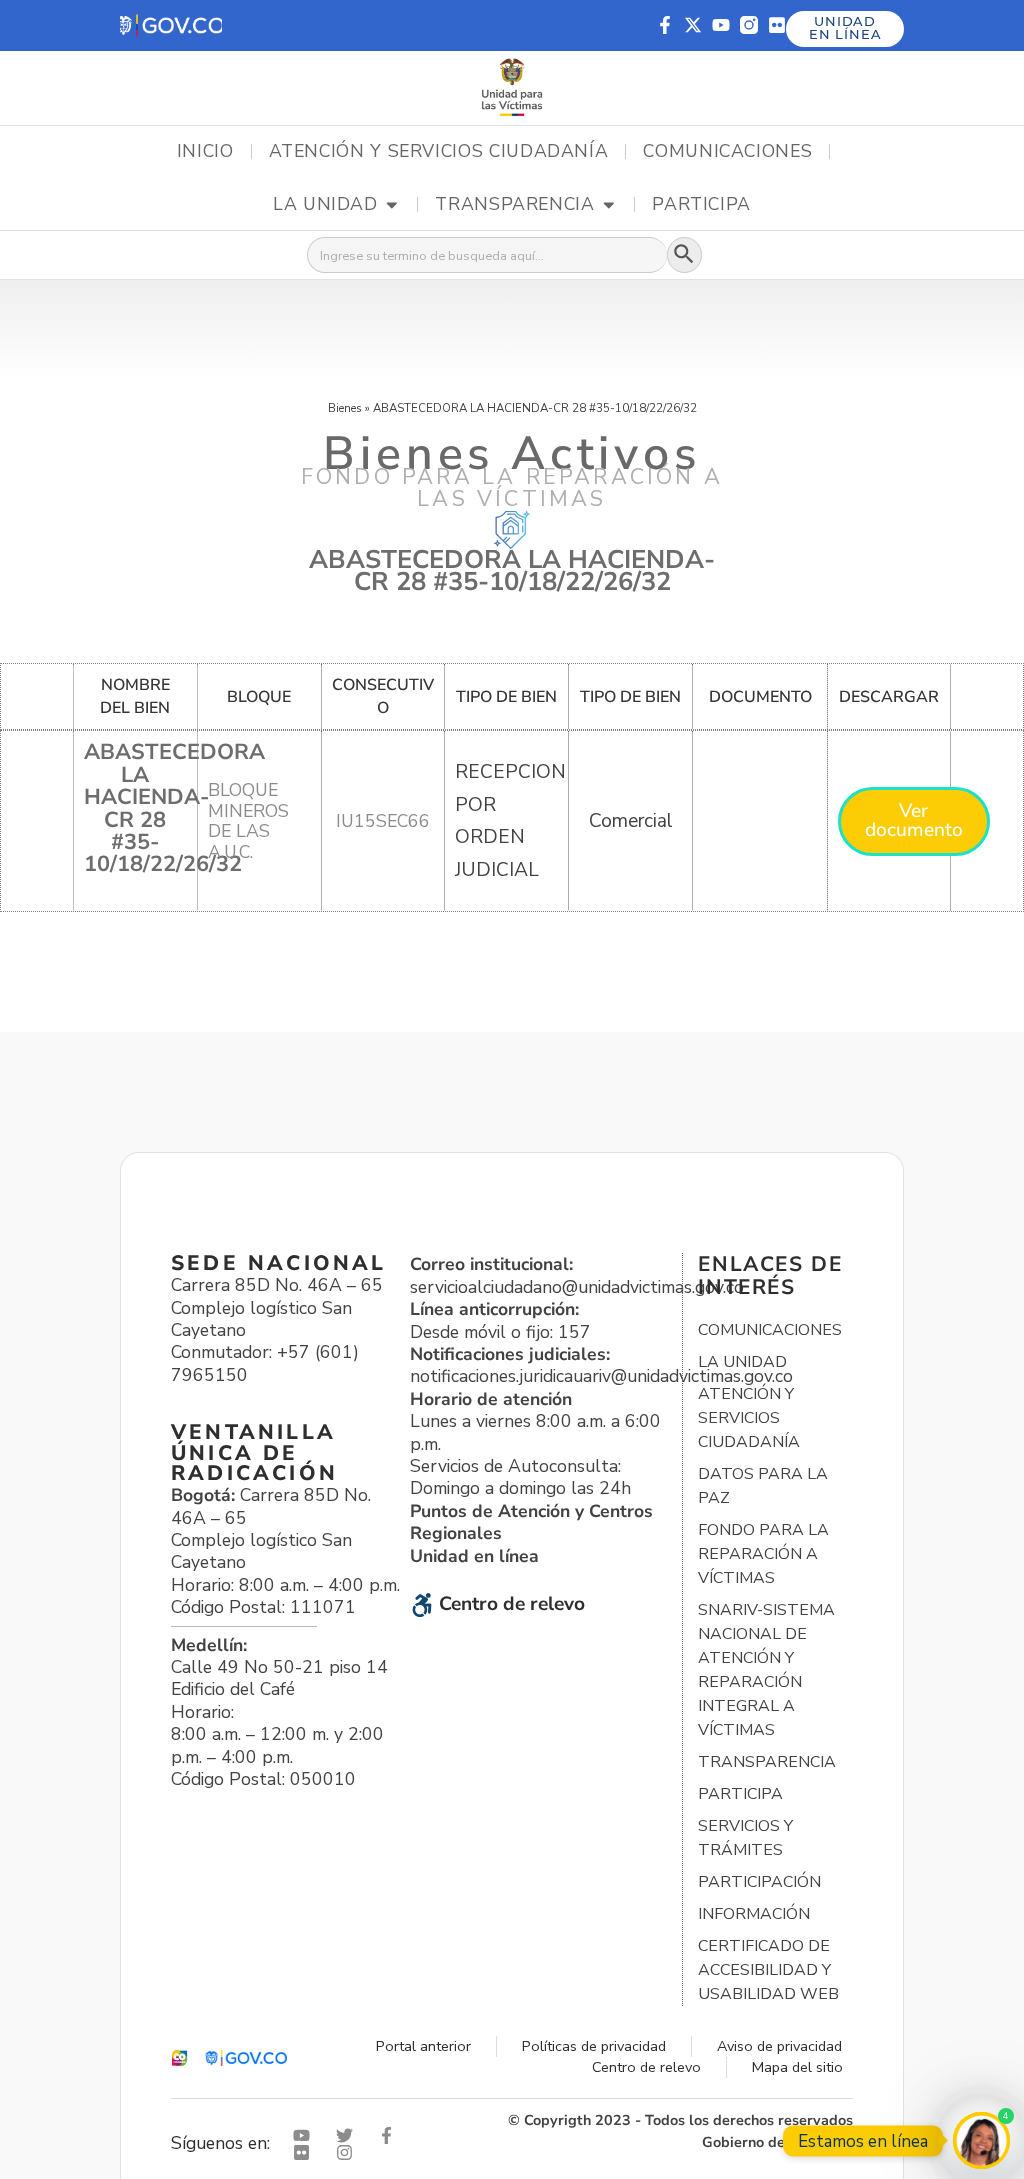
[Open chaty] (981, 2140)
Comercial (631, 821)
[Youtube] (721, 25)
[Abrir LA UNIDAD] (392, 205)
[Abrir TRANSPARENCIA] (609, 205)
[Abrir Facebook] (391, 2135)
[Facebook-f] (665, 25)
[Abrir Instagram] (349, 2152)
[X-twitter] (693, 25)
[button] (171, 25)
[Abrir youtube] (306, 2135)
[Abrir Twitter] (349, 2135)
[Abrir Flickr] (306, 2152)
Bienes (345, 408)
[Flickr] (777, 25)
